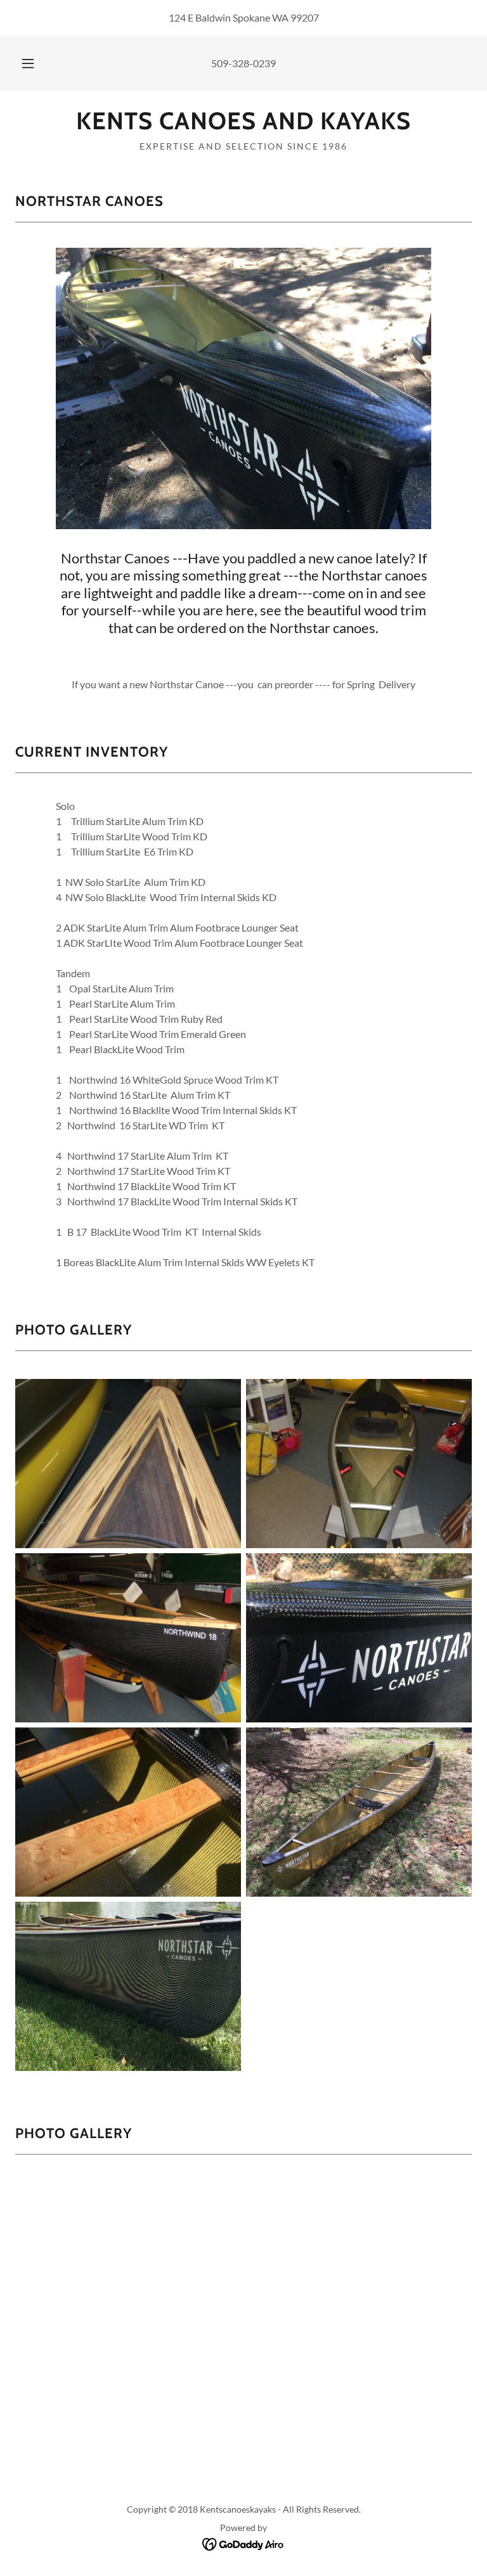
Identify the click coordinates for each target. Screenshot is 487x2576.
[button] (35, 63)
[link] (243, 125)
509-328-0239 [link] (243, 63)
